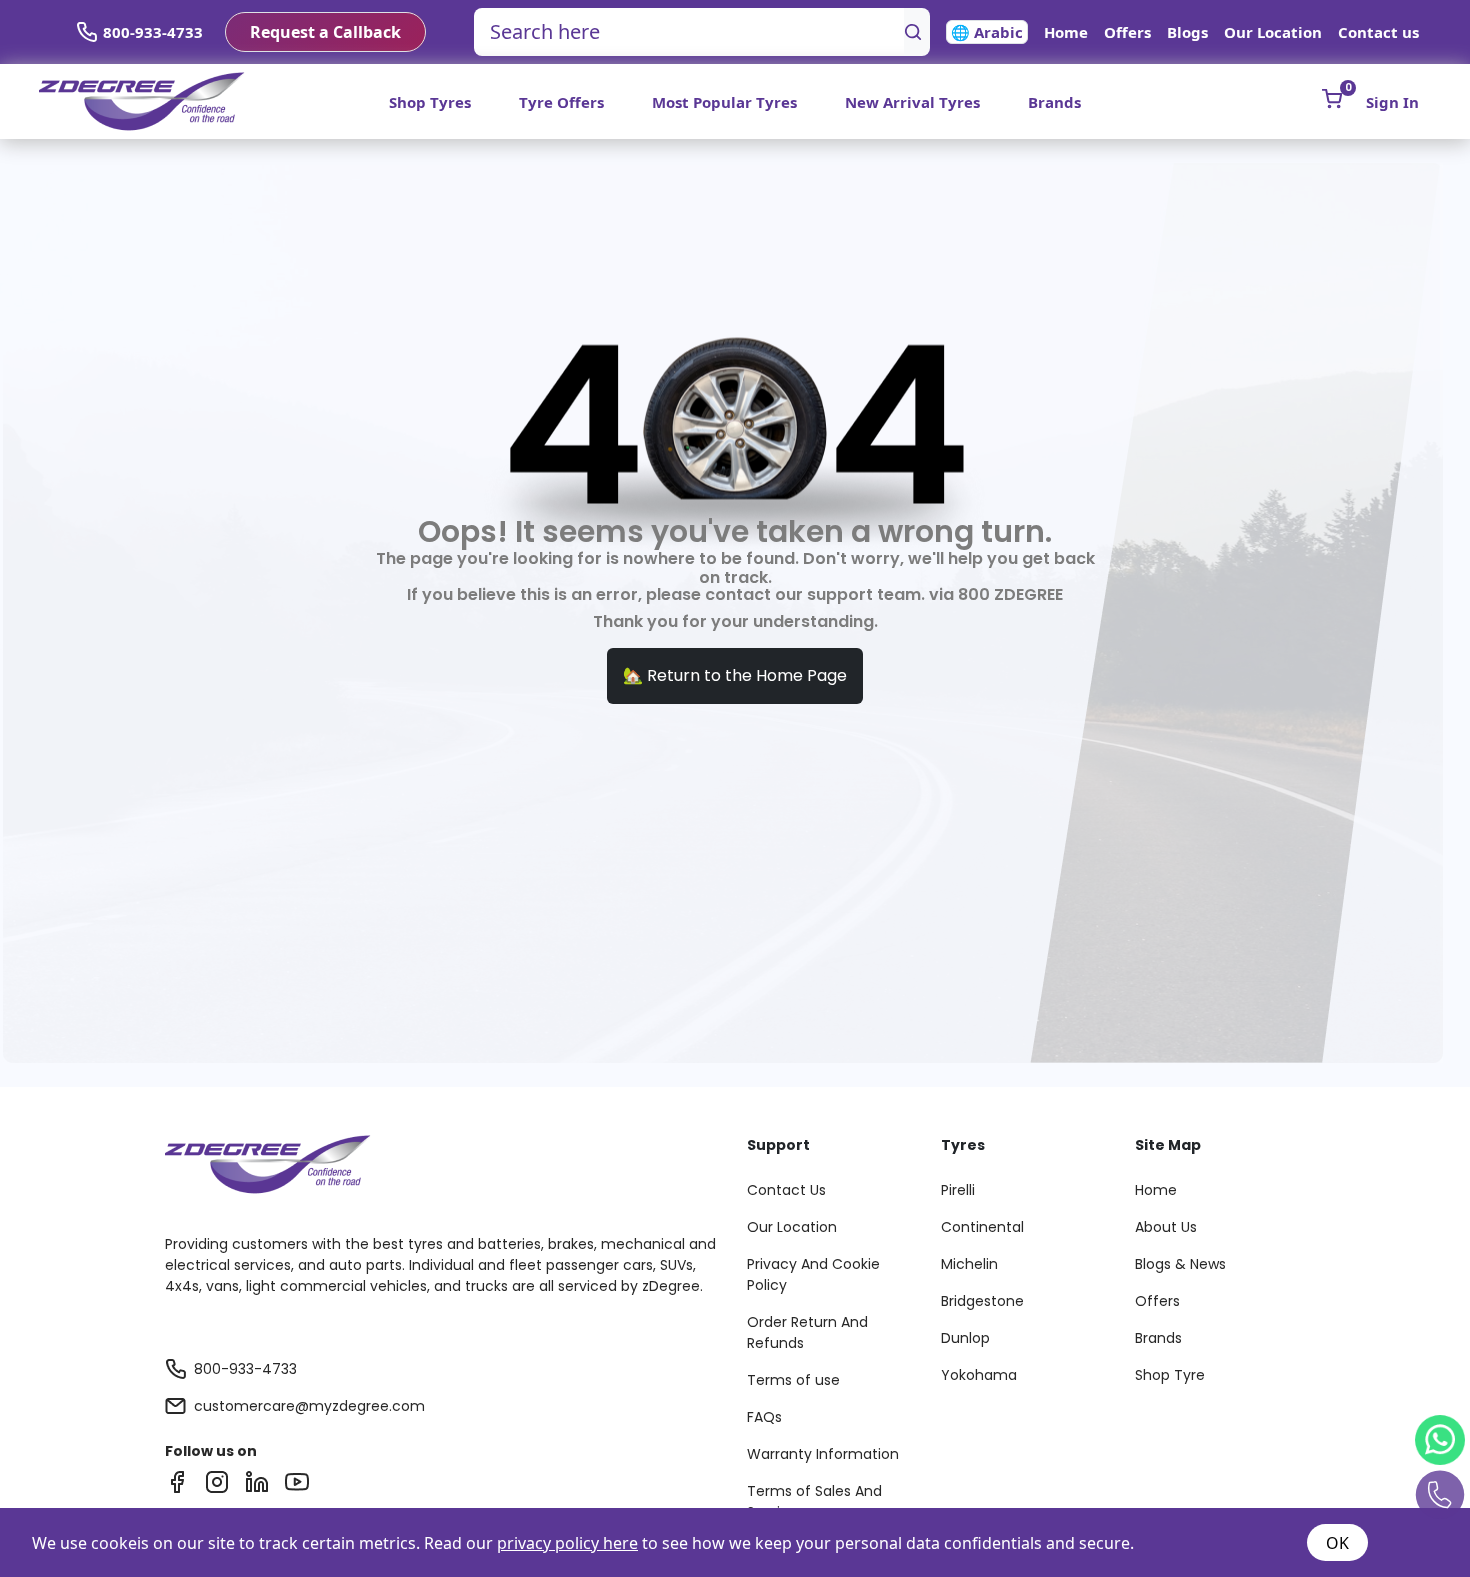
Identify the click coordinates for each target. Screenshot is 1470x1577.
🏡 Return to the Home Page (735, 675)
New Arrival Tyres (912, 102)
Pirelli (958, 1190)
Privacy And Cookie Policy (813, 1274)
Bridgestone (982, 1301)
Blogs (1187, 32)
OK (1337, 1543)
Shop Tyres (430, 102)
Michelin (969, 1264)
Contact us (1378, 32)
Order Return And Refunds (807, 1332)
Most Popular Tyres (724, 102)
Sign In (1392, 102)
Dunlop (965, 1338)
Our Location (1273, 32)
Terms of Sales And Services (814, 1501)
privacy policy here (567, 1543)
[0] (1332, 99)
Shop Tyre (1170, 1375)
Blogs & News (1180, 1264)
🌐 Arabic (987, 32)
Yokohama (979, 1375)
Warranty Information (823, 1454)
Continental (982, 1227)
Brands (1054, 102)
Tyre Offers (561, 102)
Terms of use (793, 1380)
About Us (1166, 1227)
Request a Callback (325, 32)
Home (1066, 32)
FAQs (764, 1417)
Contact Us (786, 1190)
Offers (1127, 32)
